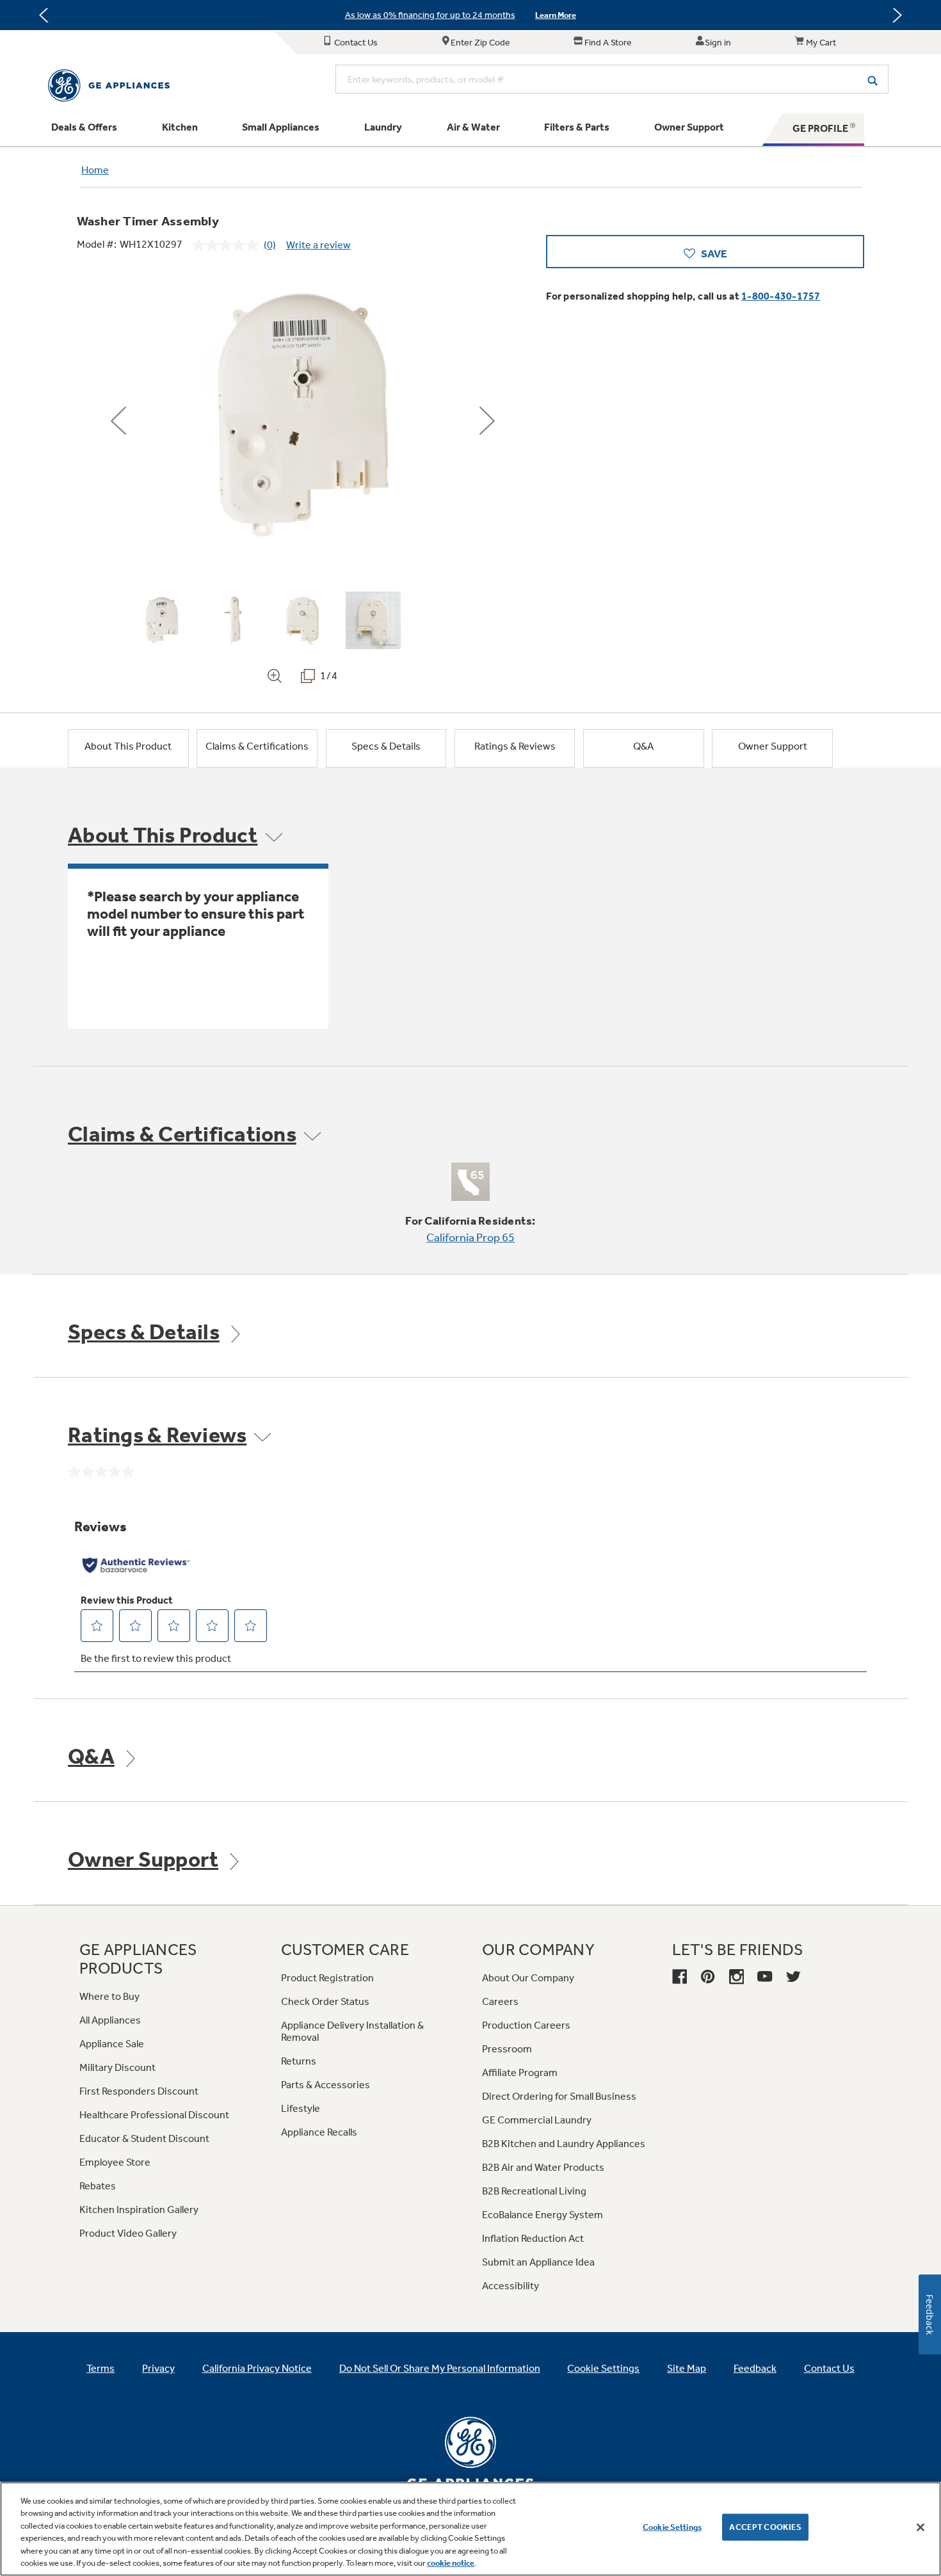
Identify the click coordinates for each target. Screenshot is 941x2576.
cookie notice (451, 2563)
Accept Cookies (765, 2527)
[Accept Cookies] (921, 2527)
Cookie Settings (672, 2527)
